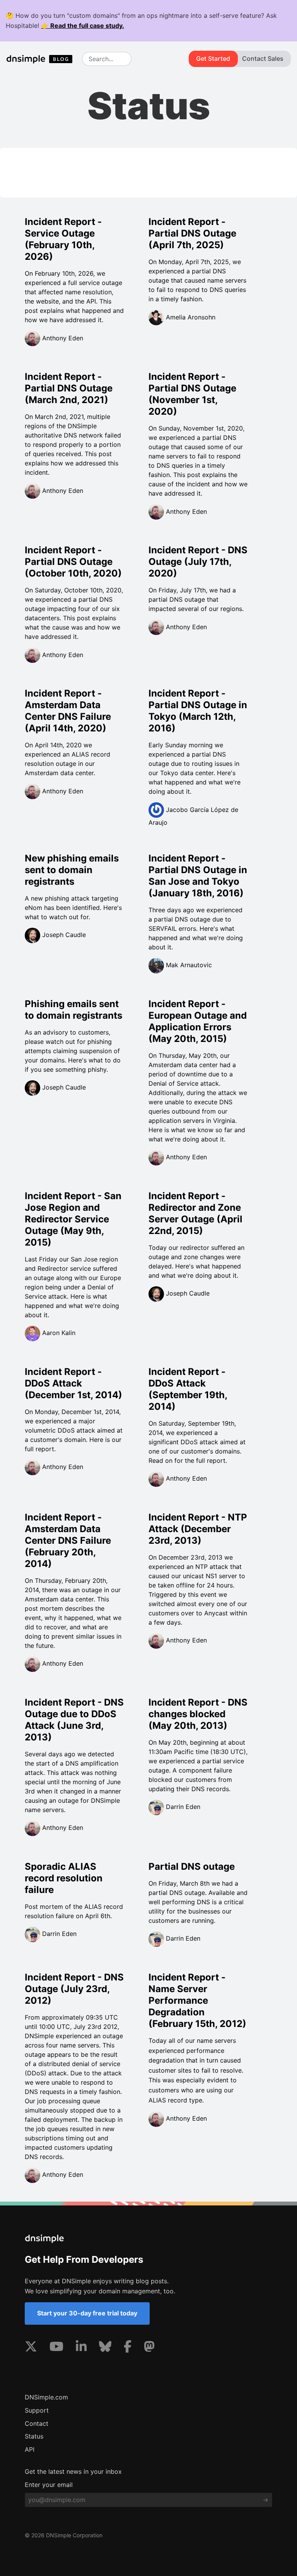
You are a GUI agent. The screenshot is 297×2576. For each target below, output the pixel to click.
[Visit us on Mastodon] (149, 2348)
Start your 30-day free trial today (87, 2313)
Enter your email (49, 2485)
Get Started (213, 58)
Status (34, 2436)
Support (37, 2410)
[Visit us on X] (31, 2348)
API (30, 2449)
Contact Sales (263, 58)
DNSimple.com (46, 2397)
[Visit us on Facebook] (128, 2348)
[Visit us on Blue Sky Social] (105, 2348)
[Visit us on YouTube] (56, 2348)
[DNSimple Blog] (43, 59)
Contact (37, 2423)
